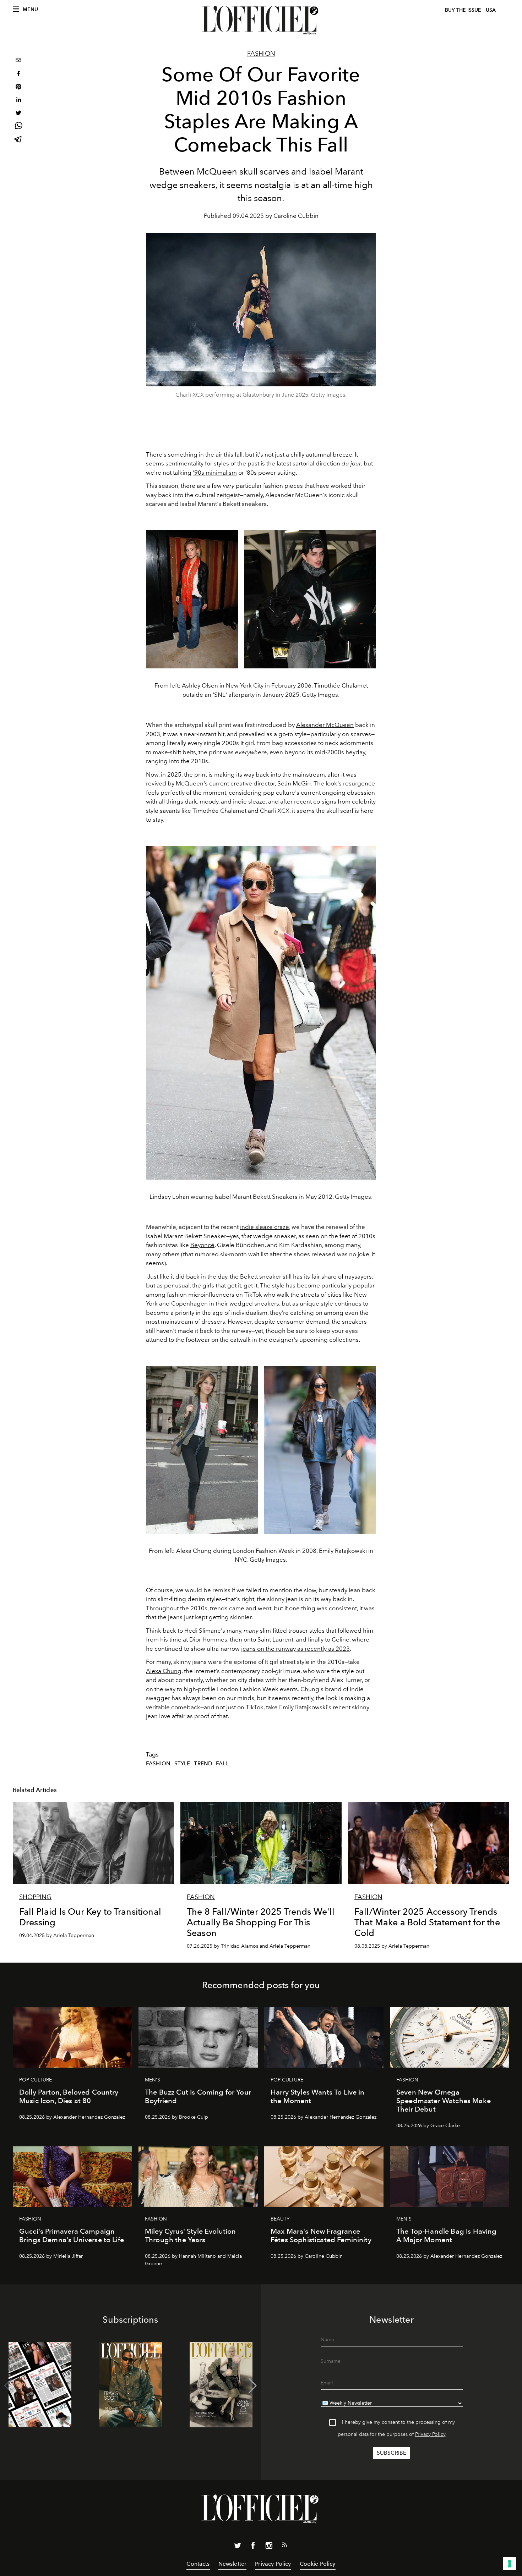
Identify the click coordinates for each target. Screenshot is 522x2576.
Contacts (198, 2564)
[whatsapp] (18, 127)
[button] (253, 2386)
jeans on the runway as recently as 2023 (295, 1649)
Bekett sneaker (261, 1276)
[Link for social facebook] (253, 2547)
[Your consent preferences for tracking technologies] (510, 2564)
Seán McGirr (294, 783)
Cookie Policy (318, 2564)
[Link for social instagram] (269, 2547)
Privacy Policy (430, 2434)
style (182, 1764)
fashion (158, 1764)
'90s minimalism (215, 473)
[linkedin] (18, 101)
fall (239, 454)
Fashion (261, 54)
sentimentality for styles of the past (212, 463)
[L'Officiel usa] (261, 20)
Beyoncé (202, 1245)
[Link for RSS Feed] (284, 2546)
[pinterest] (18, 87)
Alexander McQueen (325, 725)
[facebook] (18, 74)
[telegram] (18, 140)
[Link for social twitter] (238, 2547)
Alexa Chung (164, 1671)
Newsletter (233, 2564)
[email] (18, 61)
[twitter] (18, 114)
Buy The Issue (463, 10)
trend (203, 1764)
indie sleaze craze (265, 1227)
